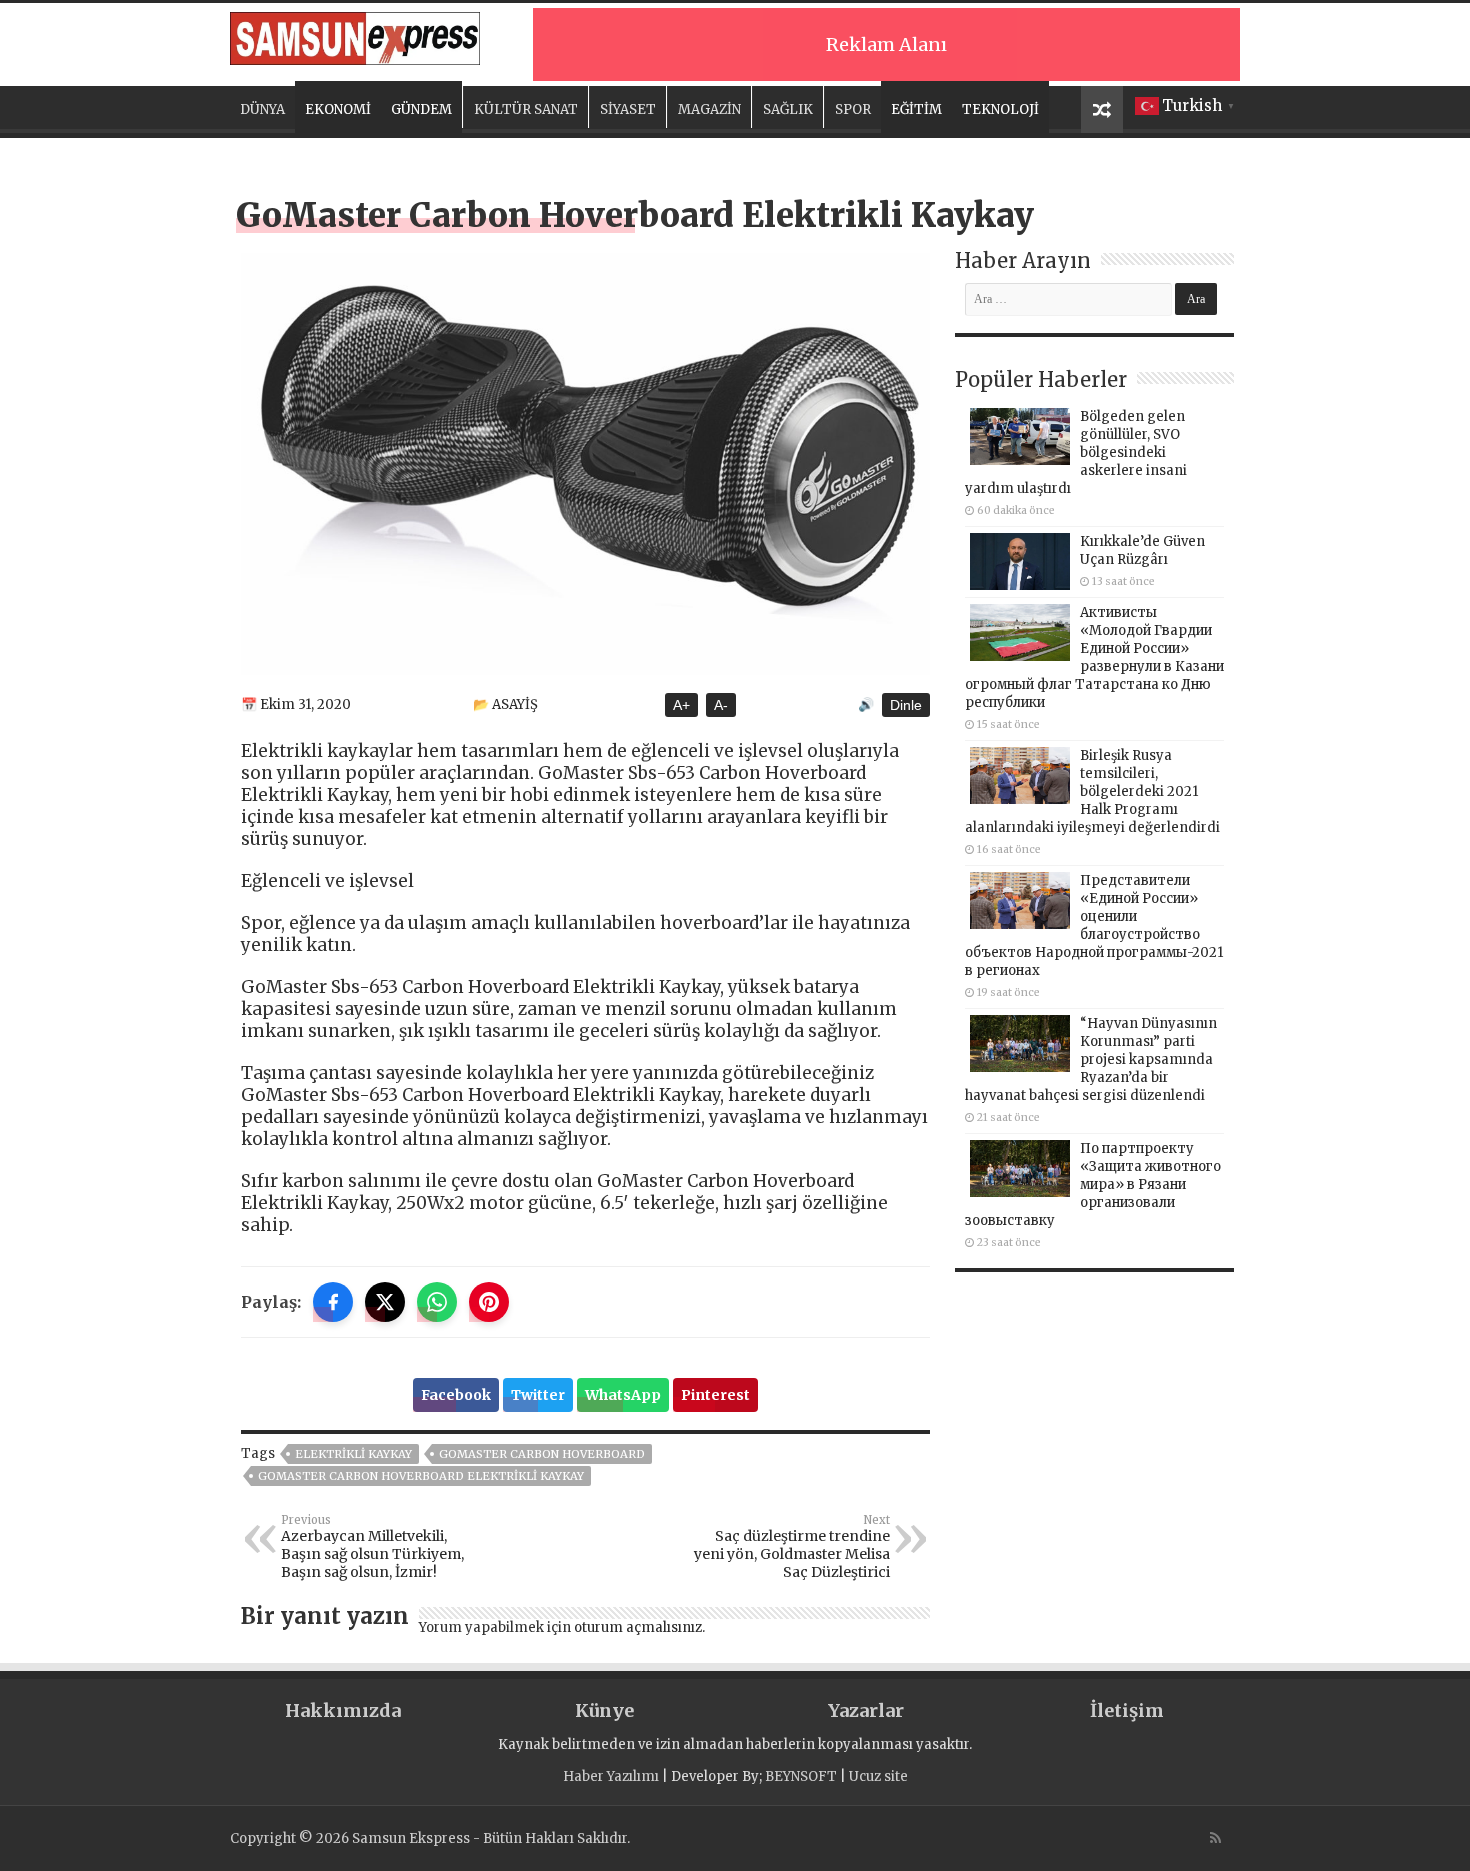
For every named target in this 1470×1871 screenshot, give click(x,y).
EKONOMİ (338, 109)
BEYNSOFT (801, 1776)
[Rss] (1215, 1838)
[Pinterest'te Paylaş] (489, 1302)
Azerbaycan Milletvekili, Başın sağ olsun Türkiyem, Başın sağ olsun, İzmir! (372, 1547)
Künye (604, 1710)
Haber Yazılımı (611, 1776)
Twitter (538, 1395)
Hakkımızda (343, 1710)
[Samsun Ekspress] (355, 35)
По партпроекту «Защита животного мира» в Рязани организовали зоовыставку (1093, 1184)
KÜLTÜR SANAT (526, 109)
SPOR (853, 109)
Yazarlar (866, 1710)
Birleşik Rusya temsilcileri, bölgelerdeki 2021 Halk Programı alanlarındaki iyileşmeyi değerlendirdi (1092, 791)
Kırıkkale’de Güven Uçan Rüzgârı (1142, 550)
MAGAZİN (709, 109)
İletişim (1127, 1710)
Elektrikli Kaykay (353, 1454)
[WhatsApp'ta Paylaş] (437, 1302)
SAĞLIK (788, 109)
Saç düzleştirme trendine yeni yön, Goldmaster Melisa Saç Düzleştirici (792, 1547)
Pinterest (715, 1395)
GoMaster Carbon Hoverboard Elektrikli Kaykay (421, 1476)
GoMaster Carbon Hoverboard (542, 1454)
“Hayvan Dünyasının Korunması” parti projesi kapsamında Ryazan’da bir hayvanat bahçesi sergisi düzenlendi (1091, 1059)
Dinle (906, 705)
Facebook (456, 1395)
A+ (681, 705)
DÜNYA (262, 109)
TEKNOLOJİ (1000, 109)
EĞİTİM (916, 109)
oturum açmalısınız (638, 1627)
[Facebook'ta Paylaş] (333, 1302)
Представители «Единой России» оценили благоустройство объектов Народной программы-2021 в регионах (1094, 925)
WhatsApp (623, 1395)
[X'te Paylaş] (385, 1302)
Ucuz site (878, 1776)
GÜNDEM (421, 109)
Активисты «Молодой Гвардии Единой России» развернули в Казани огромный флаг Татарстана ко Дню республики (1094, 657)
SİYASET (628, 109)
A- (721, 705)
